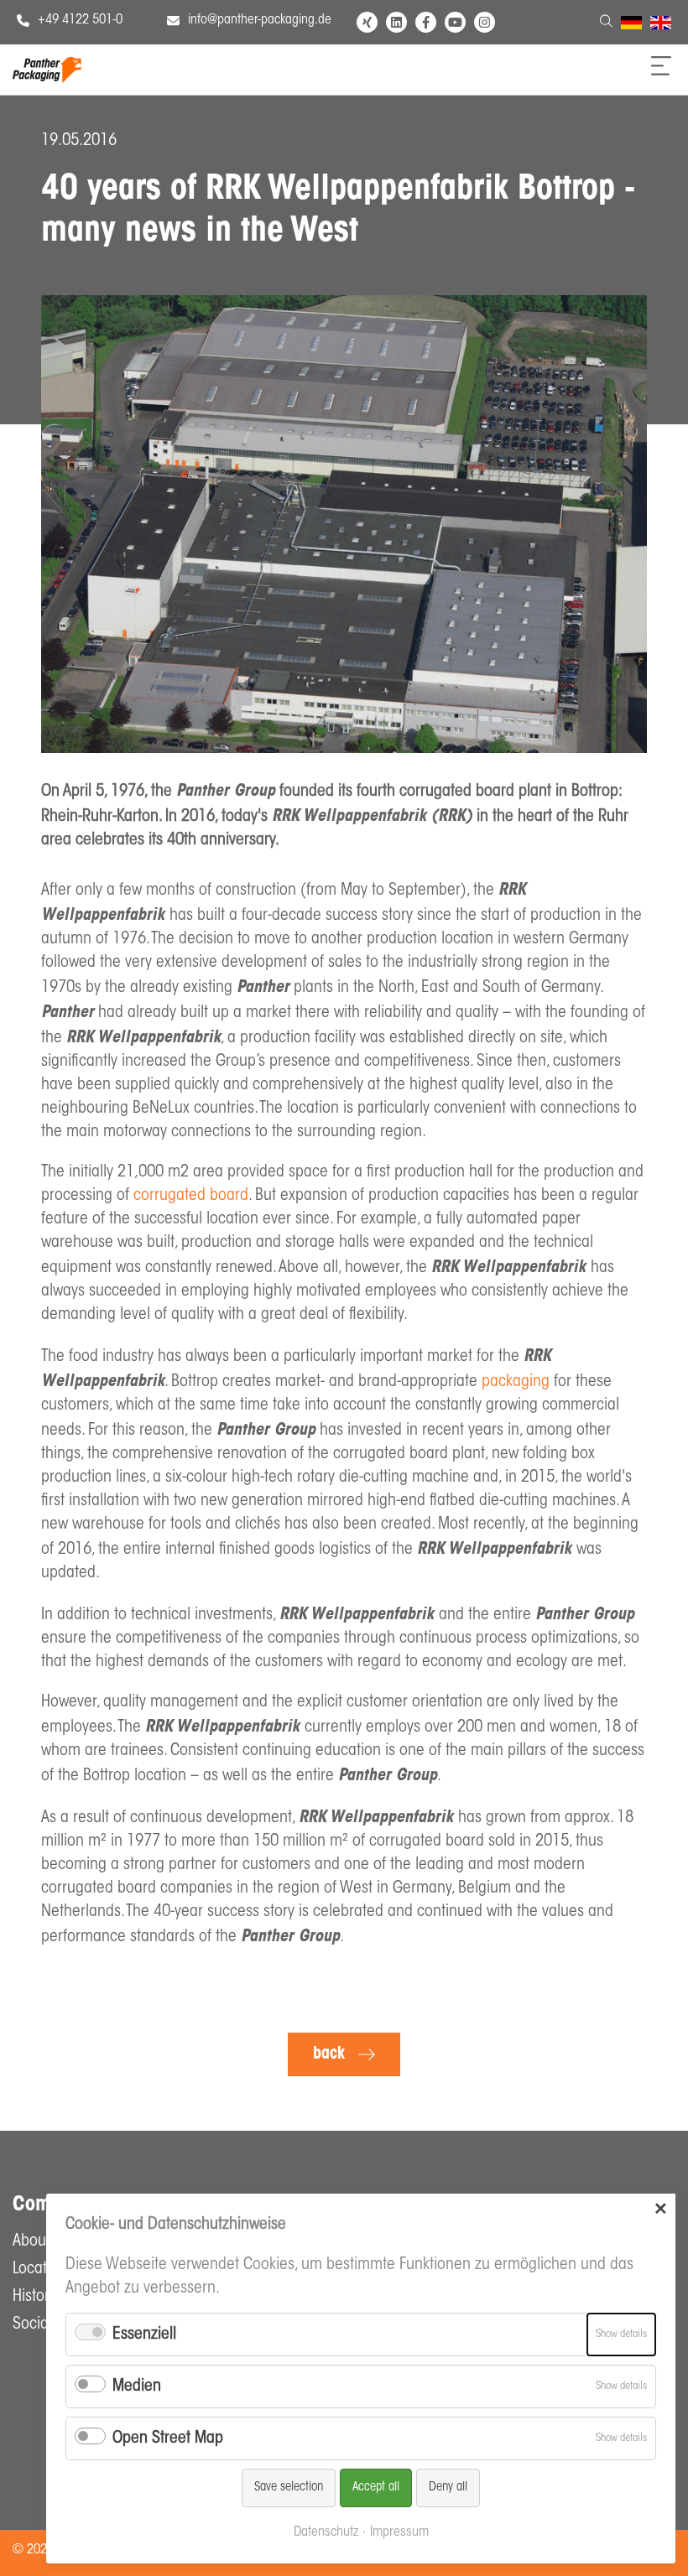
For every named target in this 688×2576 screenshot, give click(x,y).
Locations (43, 2269)
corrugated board (191, 1196)
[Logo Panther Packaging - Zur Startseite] (47, 79)
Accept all (376, 2488)
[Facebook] (426, 22)
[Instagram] (485, 22)
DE (628, 25)
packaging (516, 1382)
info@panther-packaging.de (260, 20)
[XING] (367, 22)
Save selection (289, 2488)
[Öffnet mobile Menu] (661, 71)
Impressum (399, 2532)
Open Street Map (168, 2438)
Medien (137, 2386)
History (34, 2297)
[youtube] (455, 22)
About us (41, 2241)
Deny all (448, 2488)
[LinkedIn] (396, 22)
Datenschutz (326, 2532)
